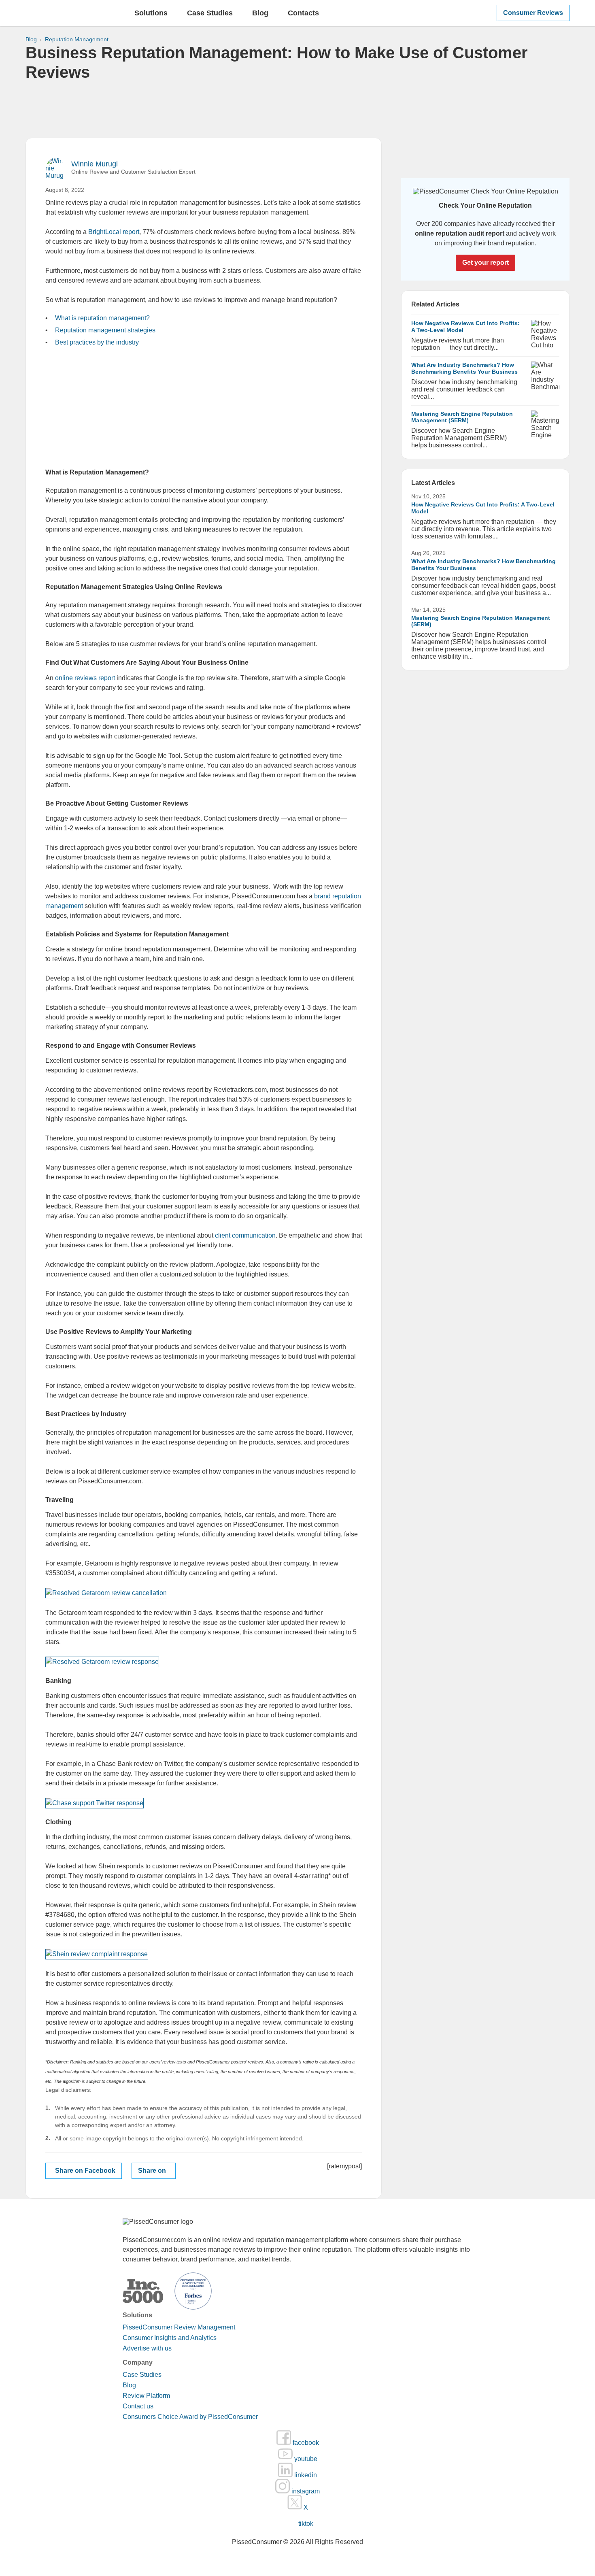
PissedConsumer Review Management (179, 2327)
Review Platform (146, 2396)
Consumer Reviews (533, 13)
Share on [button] (152, 2171)
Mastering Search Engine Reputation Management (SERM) (462, 417)
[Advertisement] (297, 110)
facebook (305, 2443)
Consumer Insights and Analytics (170, 2338)
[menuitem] (151, 16)
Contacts (303, 13)
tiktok (305, 2524)
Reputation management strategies (105, 330)
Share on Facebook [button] (85, 2171)
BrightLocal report (114, 232)
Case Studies (142, 2375)
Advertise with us (147, 2348)
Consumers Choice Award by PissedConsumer (190, 2417)
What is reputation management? (102, 318)
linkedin (305, 2475)
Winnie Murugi (95, 164)
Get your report (486, 263)
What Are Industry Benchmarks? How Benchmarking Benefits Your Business (464, 368)
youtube (305, 2459)
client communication (245, 1235)
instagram (305, 2491)
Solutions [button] (151, 13)
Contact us (138, 2406)
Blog (260, 13)
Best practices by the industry (97, 342)
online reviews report (85, 678)
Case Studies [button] (210, 13)
